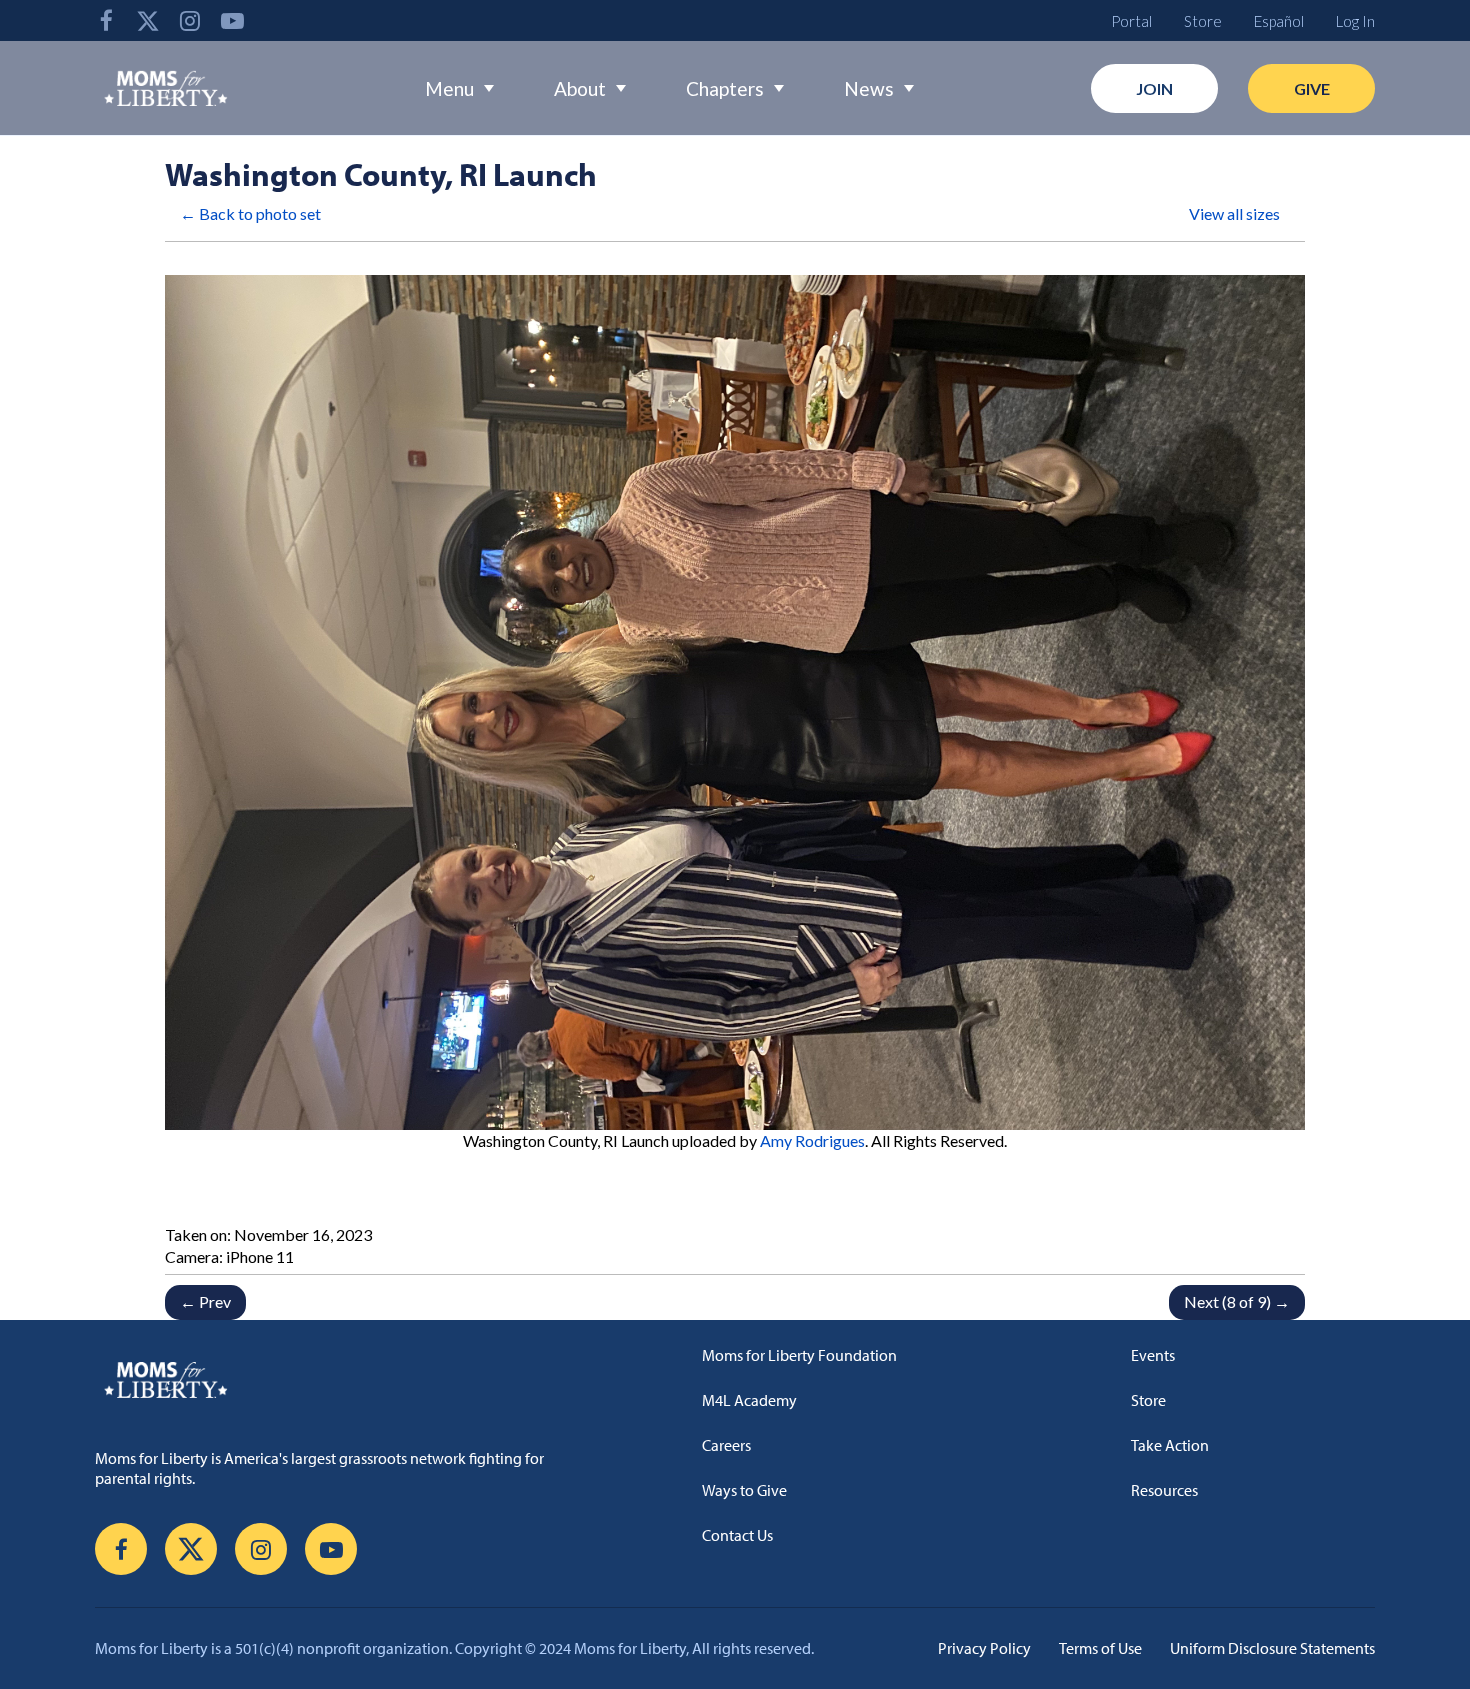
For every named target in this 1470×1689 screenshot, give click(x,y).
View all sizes (1234, 213)
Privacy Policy (984, 1648)
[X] (148, 20)
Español (1279, 21)
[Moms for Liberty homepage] (347, 1379)
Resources (1164, 1490)
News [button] (869, 88)
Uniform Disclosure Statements (1272, 1648)
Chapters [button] (725, 88)
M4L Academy (749, 1400)
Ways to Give (744, 1490)
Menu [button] (449, 88)
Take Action (1170, 1445)
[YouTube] (232, 20)
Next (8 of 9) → (1237, 1301)
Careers (726, 1445)
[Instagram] (190, 20)
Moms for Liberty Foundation (799, 1355)
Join (1154, 88)
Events (1153, 1355)
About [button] (580, 88)
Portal (1131, 21)
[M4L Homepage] (166, 88)
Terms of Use (1100, 1648)
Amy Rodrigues (812, 1140)
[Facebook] (106, 20)
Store (1203, 21)
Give (1312, 88)
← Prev (205, 1301)
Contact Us (737, 1535)
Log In (1355, 21)
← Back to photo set (250, 213)
